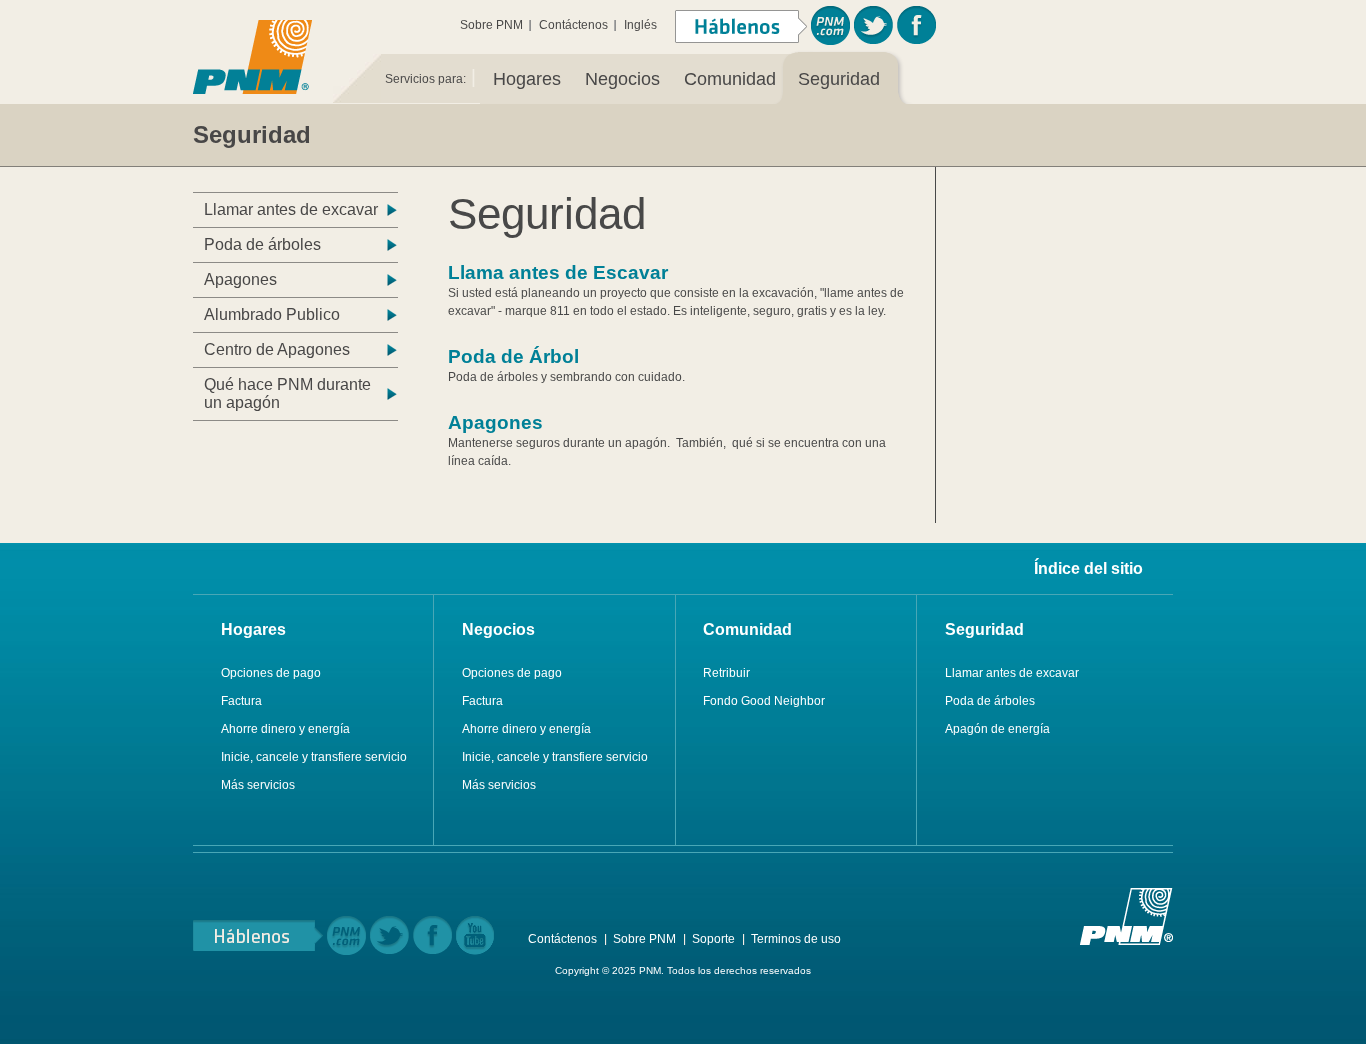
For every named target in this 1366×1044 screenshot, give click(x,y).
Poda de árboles (262, 244)
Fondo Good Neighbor (764, 701)
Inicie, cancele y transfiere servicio (314, 757)
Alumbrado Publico (272, 314)
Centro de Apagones (277, 349)
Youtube (475, 935)
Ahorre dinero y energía (285, 729)
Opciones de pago (271, 673)
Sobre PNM (491, 25)
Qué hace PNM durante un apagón (287, 393)
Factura (241, 701)
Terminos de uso (796, 939)
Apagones (240, 279)
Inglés (640, 25)
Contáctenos (573, 25)
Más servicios (258, 785)
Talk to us (258, 935)
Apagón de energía (997, 729)
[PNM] (252, 54)
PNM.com (830, 25)
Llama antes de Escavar (558, 272)
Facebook (916, 25)
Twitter (873, 25)
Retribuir (726, 673)
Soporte (713, 939)
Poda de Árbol (513, 356)
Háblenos (741, 26)
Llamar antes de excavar (291, 209)
